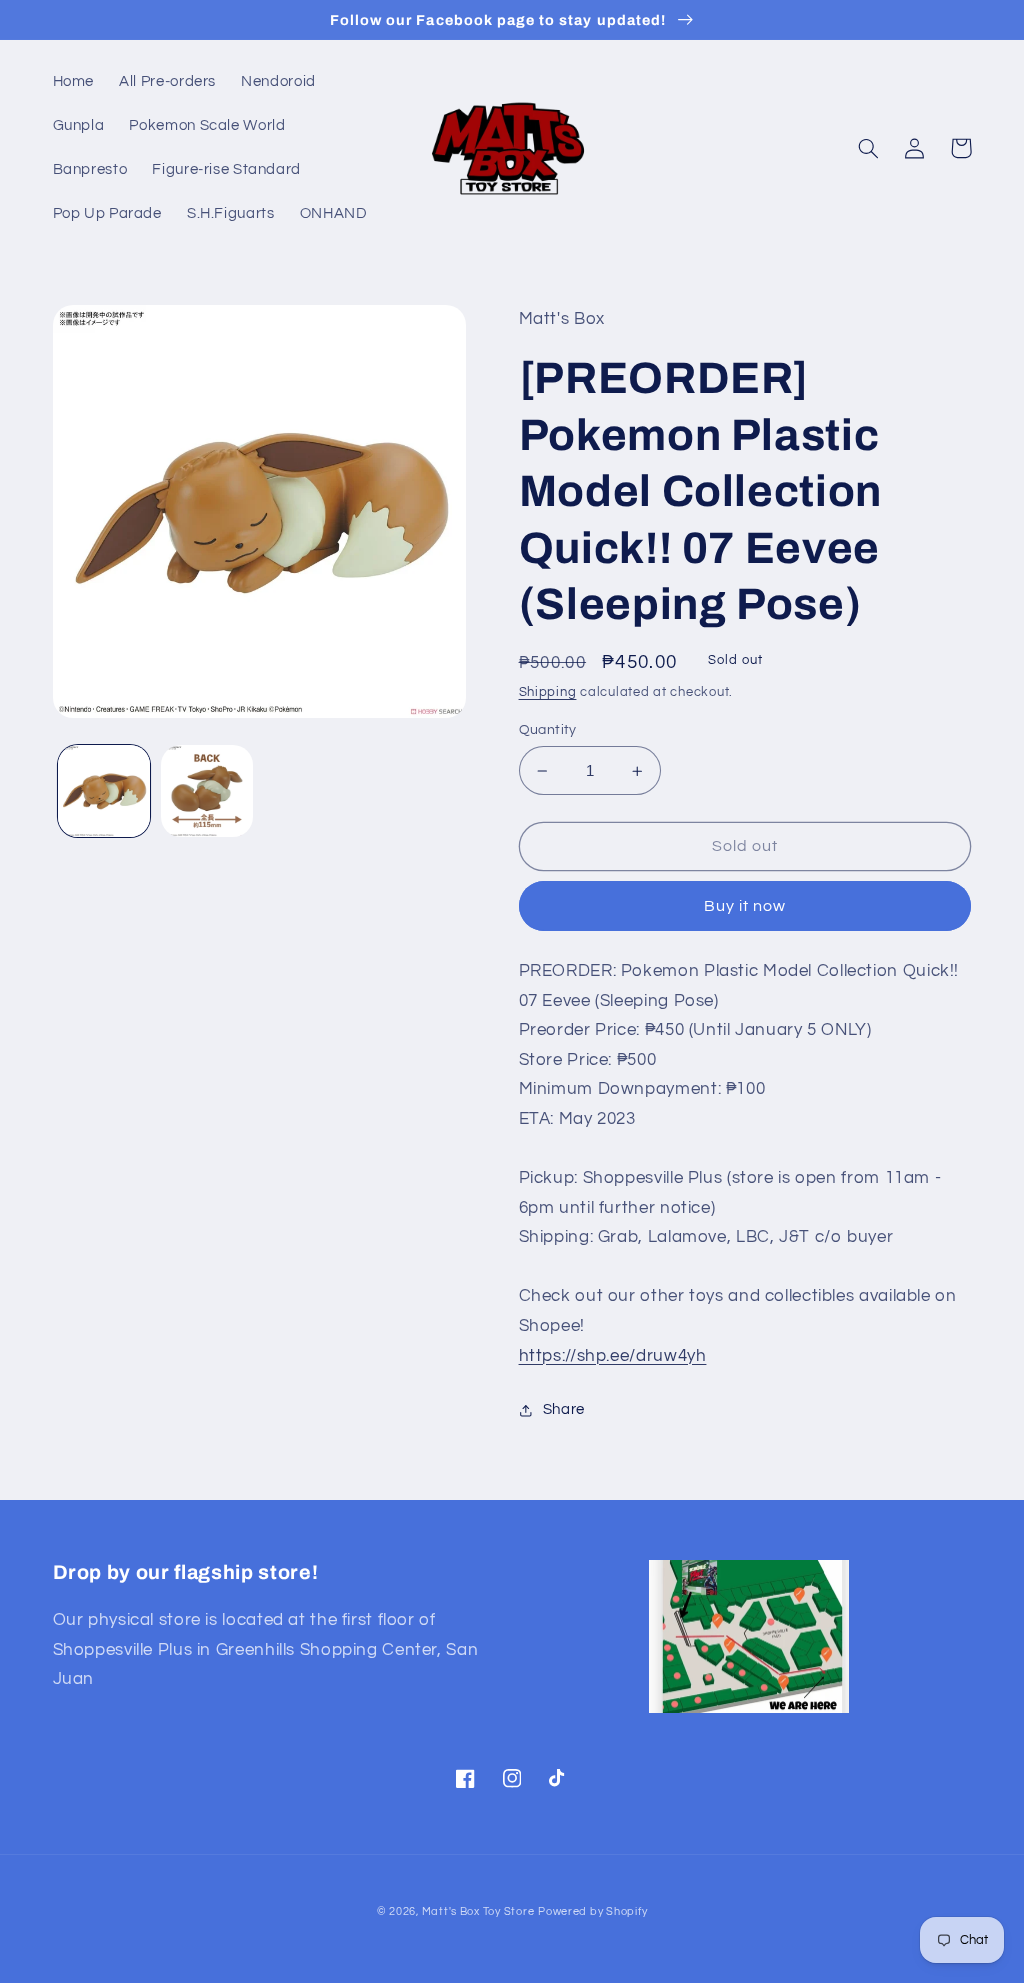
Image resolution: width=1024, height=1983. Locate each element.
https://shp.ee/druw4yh (613, 1356)
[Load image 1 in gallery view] (104, 791)
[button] (869, 148)
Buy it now (745, 906)
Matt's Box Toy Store (478, 1911)
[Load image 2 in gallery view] (207, 791)
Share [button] (564, 1409)
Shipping (548, 692)
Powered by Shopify (592, 1911)
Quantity (548, 730)
